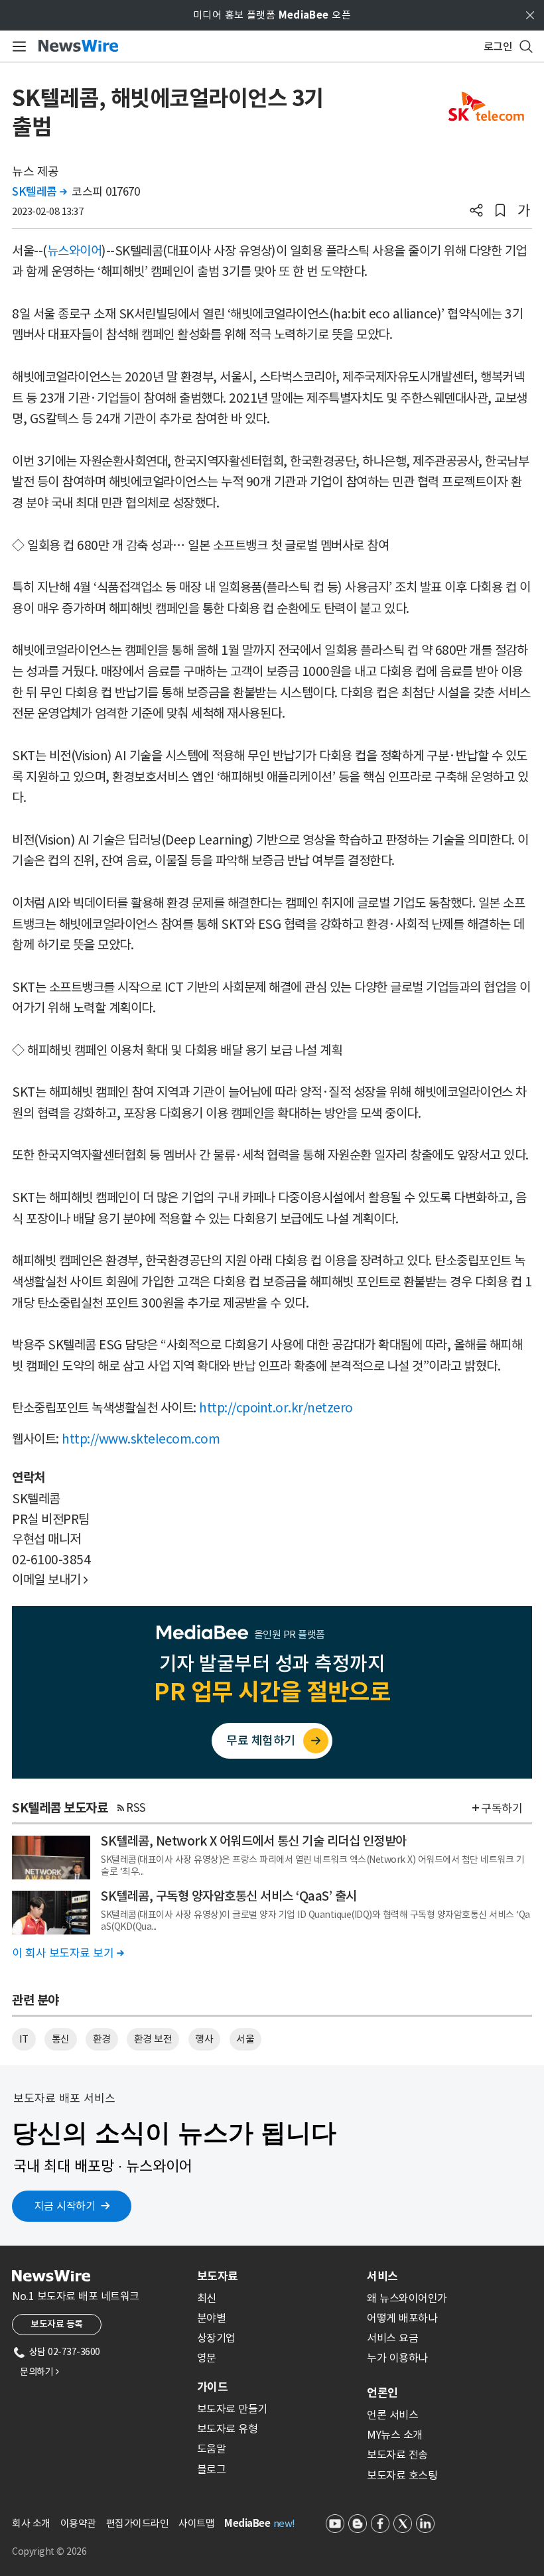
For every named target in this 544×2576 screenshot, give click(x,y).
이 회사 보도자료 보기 (68, 1953)
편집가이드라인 (138, 2523)
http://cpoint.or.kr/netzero (276, 1408)
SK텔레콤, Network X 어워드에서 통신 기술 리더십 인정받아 (254, 1841)
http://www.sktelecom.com (141, 1439)
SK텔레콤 (39, 192)
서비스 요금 (392, 2338)
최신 (207, 2298)
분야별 (212, 2318)
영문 (207, 2358)
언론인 (382, 2393)
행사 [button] (204, 2039)
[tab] (277, 2276)
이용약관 (78, 2523)
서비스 (382, 2276)
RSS (136, 1808)
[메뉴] (17, 46)
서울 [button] (245, 2039)
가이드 (212, 2387)
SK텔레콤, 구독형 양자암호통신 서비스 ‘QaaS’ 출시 (229, 1896)
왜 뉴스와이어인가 (407, 2298)
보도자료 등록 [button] (57, 2324)
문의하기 (39, 2372)
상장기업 (216, 2338)
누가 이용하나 (397, 2358)
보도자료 (218, 2276)
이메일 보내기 (50, 1580)
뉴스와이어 (75, 251)
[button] (476, 212)
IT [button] (24, 2039)
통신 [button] (61, 2039)
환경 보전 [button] (153, 2039)
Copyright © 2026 (49, 2551)
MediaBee (247, 2523)
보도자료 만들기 (232, 2409)
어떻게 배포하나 (402, 2318)
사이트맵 (196, 2523)
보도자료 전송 (397, 2455)
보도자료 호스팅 (402, 2475)
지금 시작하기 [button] (65, 2206)
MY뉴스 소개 (395, 2435)
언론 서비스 (392, 2415)
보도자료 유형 (228, 2429)
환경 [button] (102, 2039)
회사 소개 (31, 2523)
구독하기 (502, 1808)
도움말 (212, 2449)
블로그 (212, 2469)
